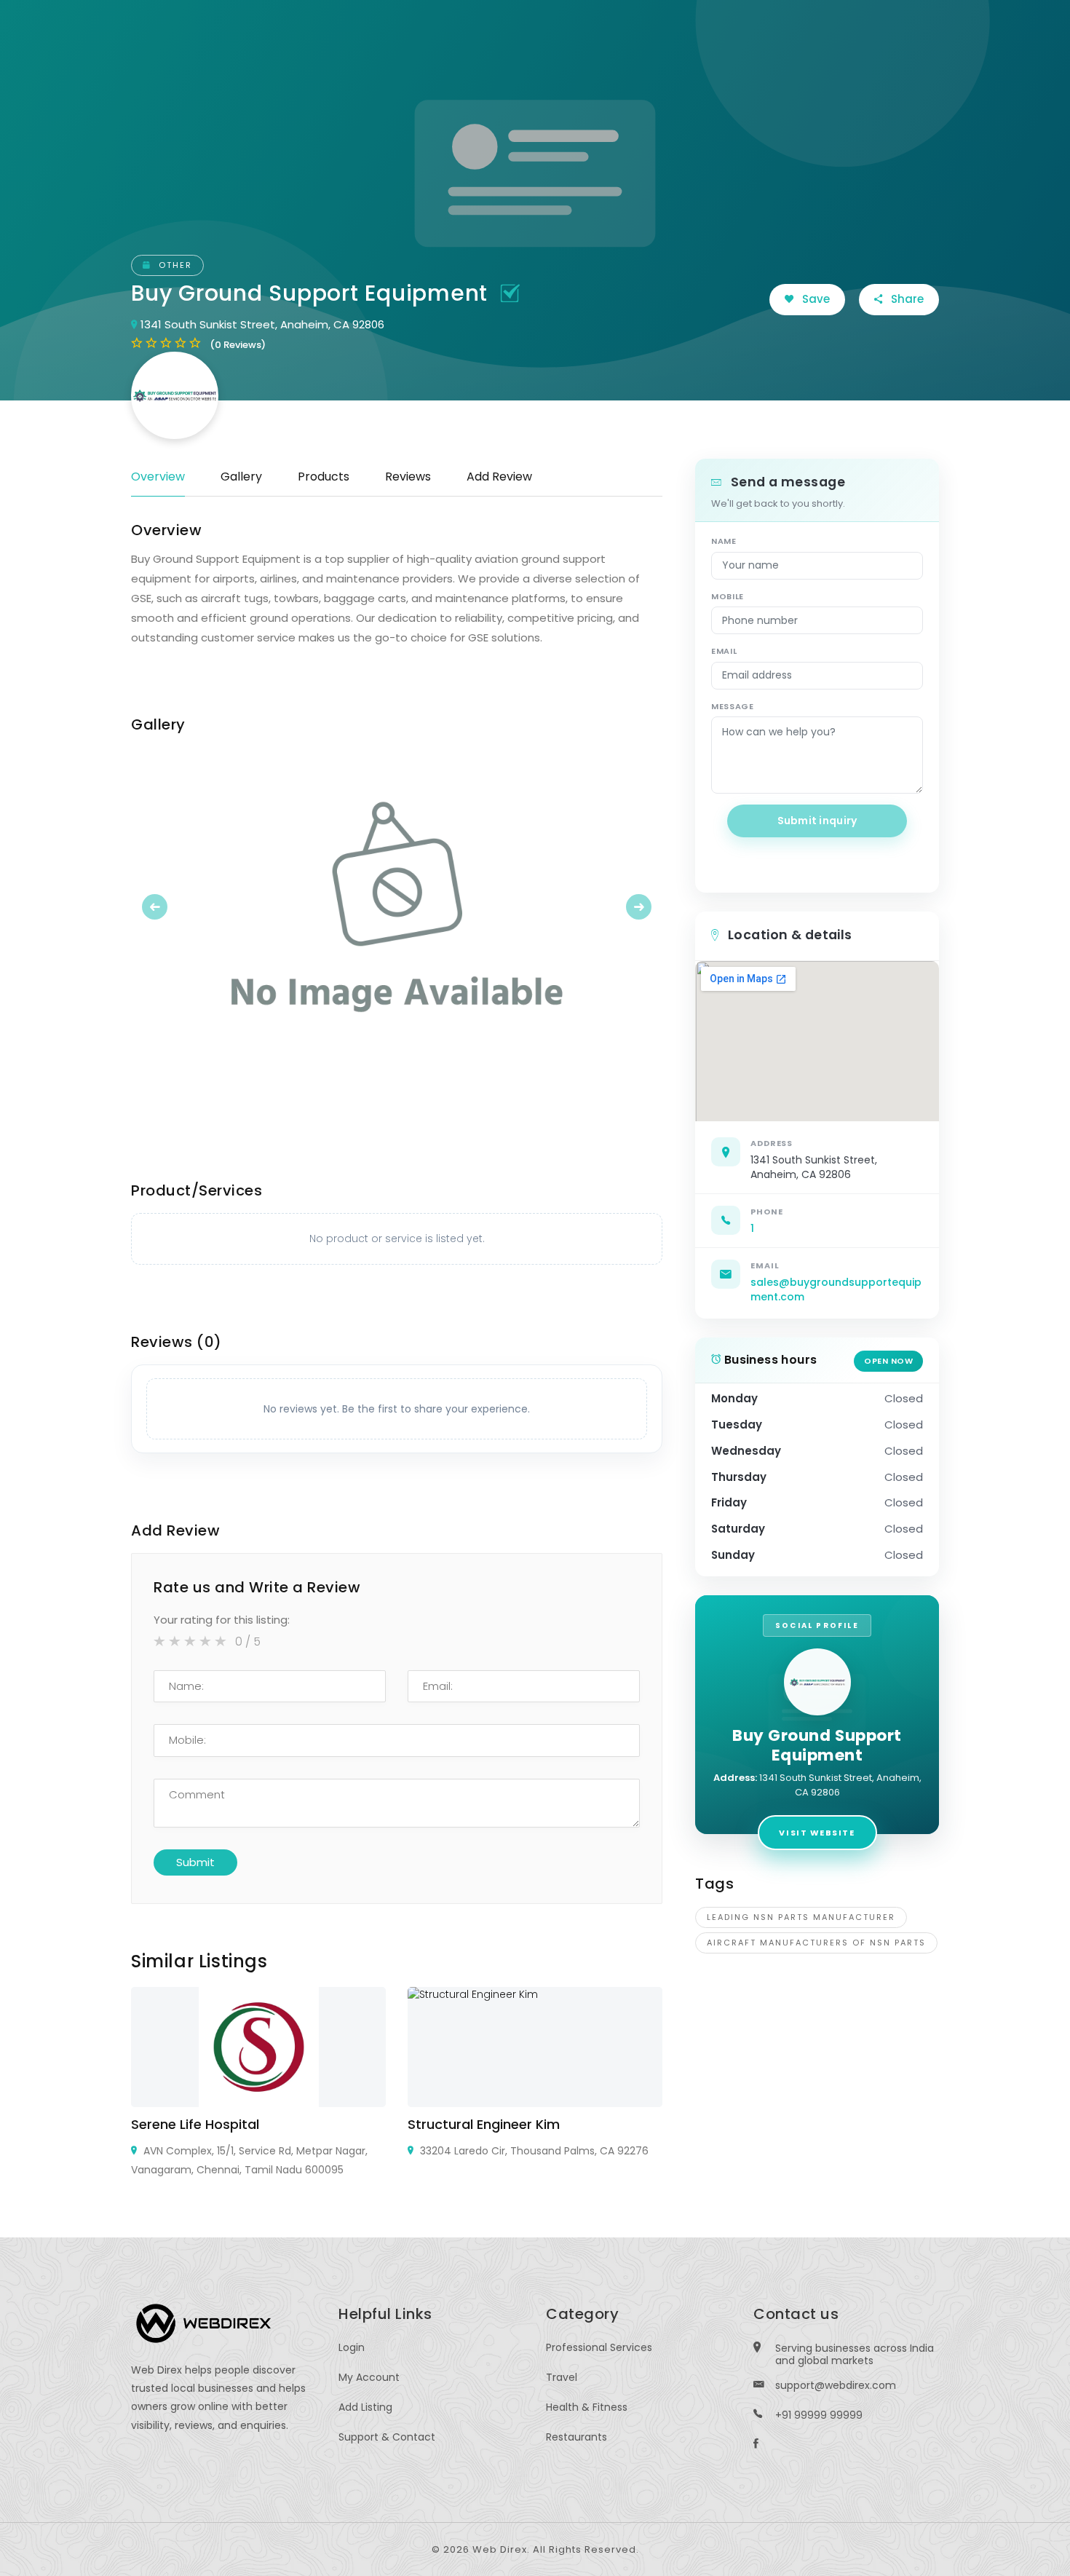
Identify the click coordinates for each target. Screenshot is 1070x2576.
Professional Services (599, 2347)
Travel (562, 2377)
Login (352, 2347)
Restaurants (576, 2437)
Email (724, 651)
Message (733, 706)
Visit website (817, 1833)
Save (815, 299)
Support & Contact (387, 2437)
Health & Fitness (587, 2407)
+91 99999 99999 (819, 2415)
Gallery (241, 477)
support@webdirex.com (836, 2385)
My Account (369, 2377)
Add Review (499, 477)
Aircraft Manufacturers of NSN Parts (816, 1943)
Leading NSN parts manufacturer (801, 1917)
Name (724, 541)
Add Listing (365, 2407)
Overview (158, 477)
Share (906, 299)
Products (324, 477)
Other (174, 265)
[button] (171, 906)
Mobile (728, 596)
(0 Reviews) (238, 345)
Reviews (408, 477)
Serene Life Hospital (195, 2124)
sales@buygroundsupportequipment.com (836, 1289)
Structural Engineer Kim (484, 2124)
